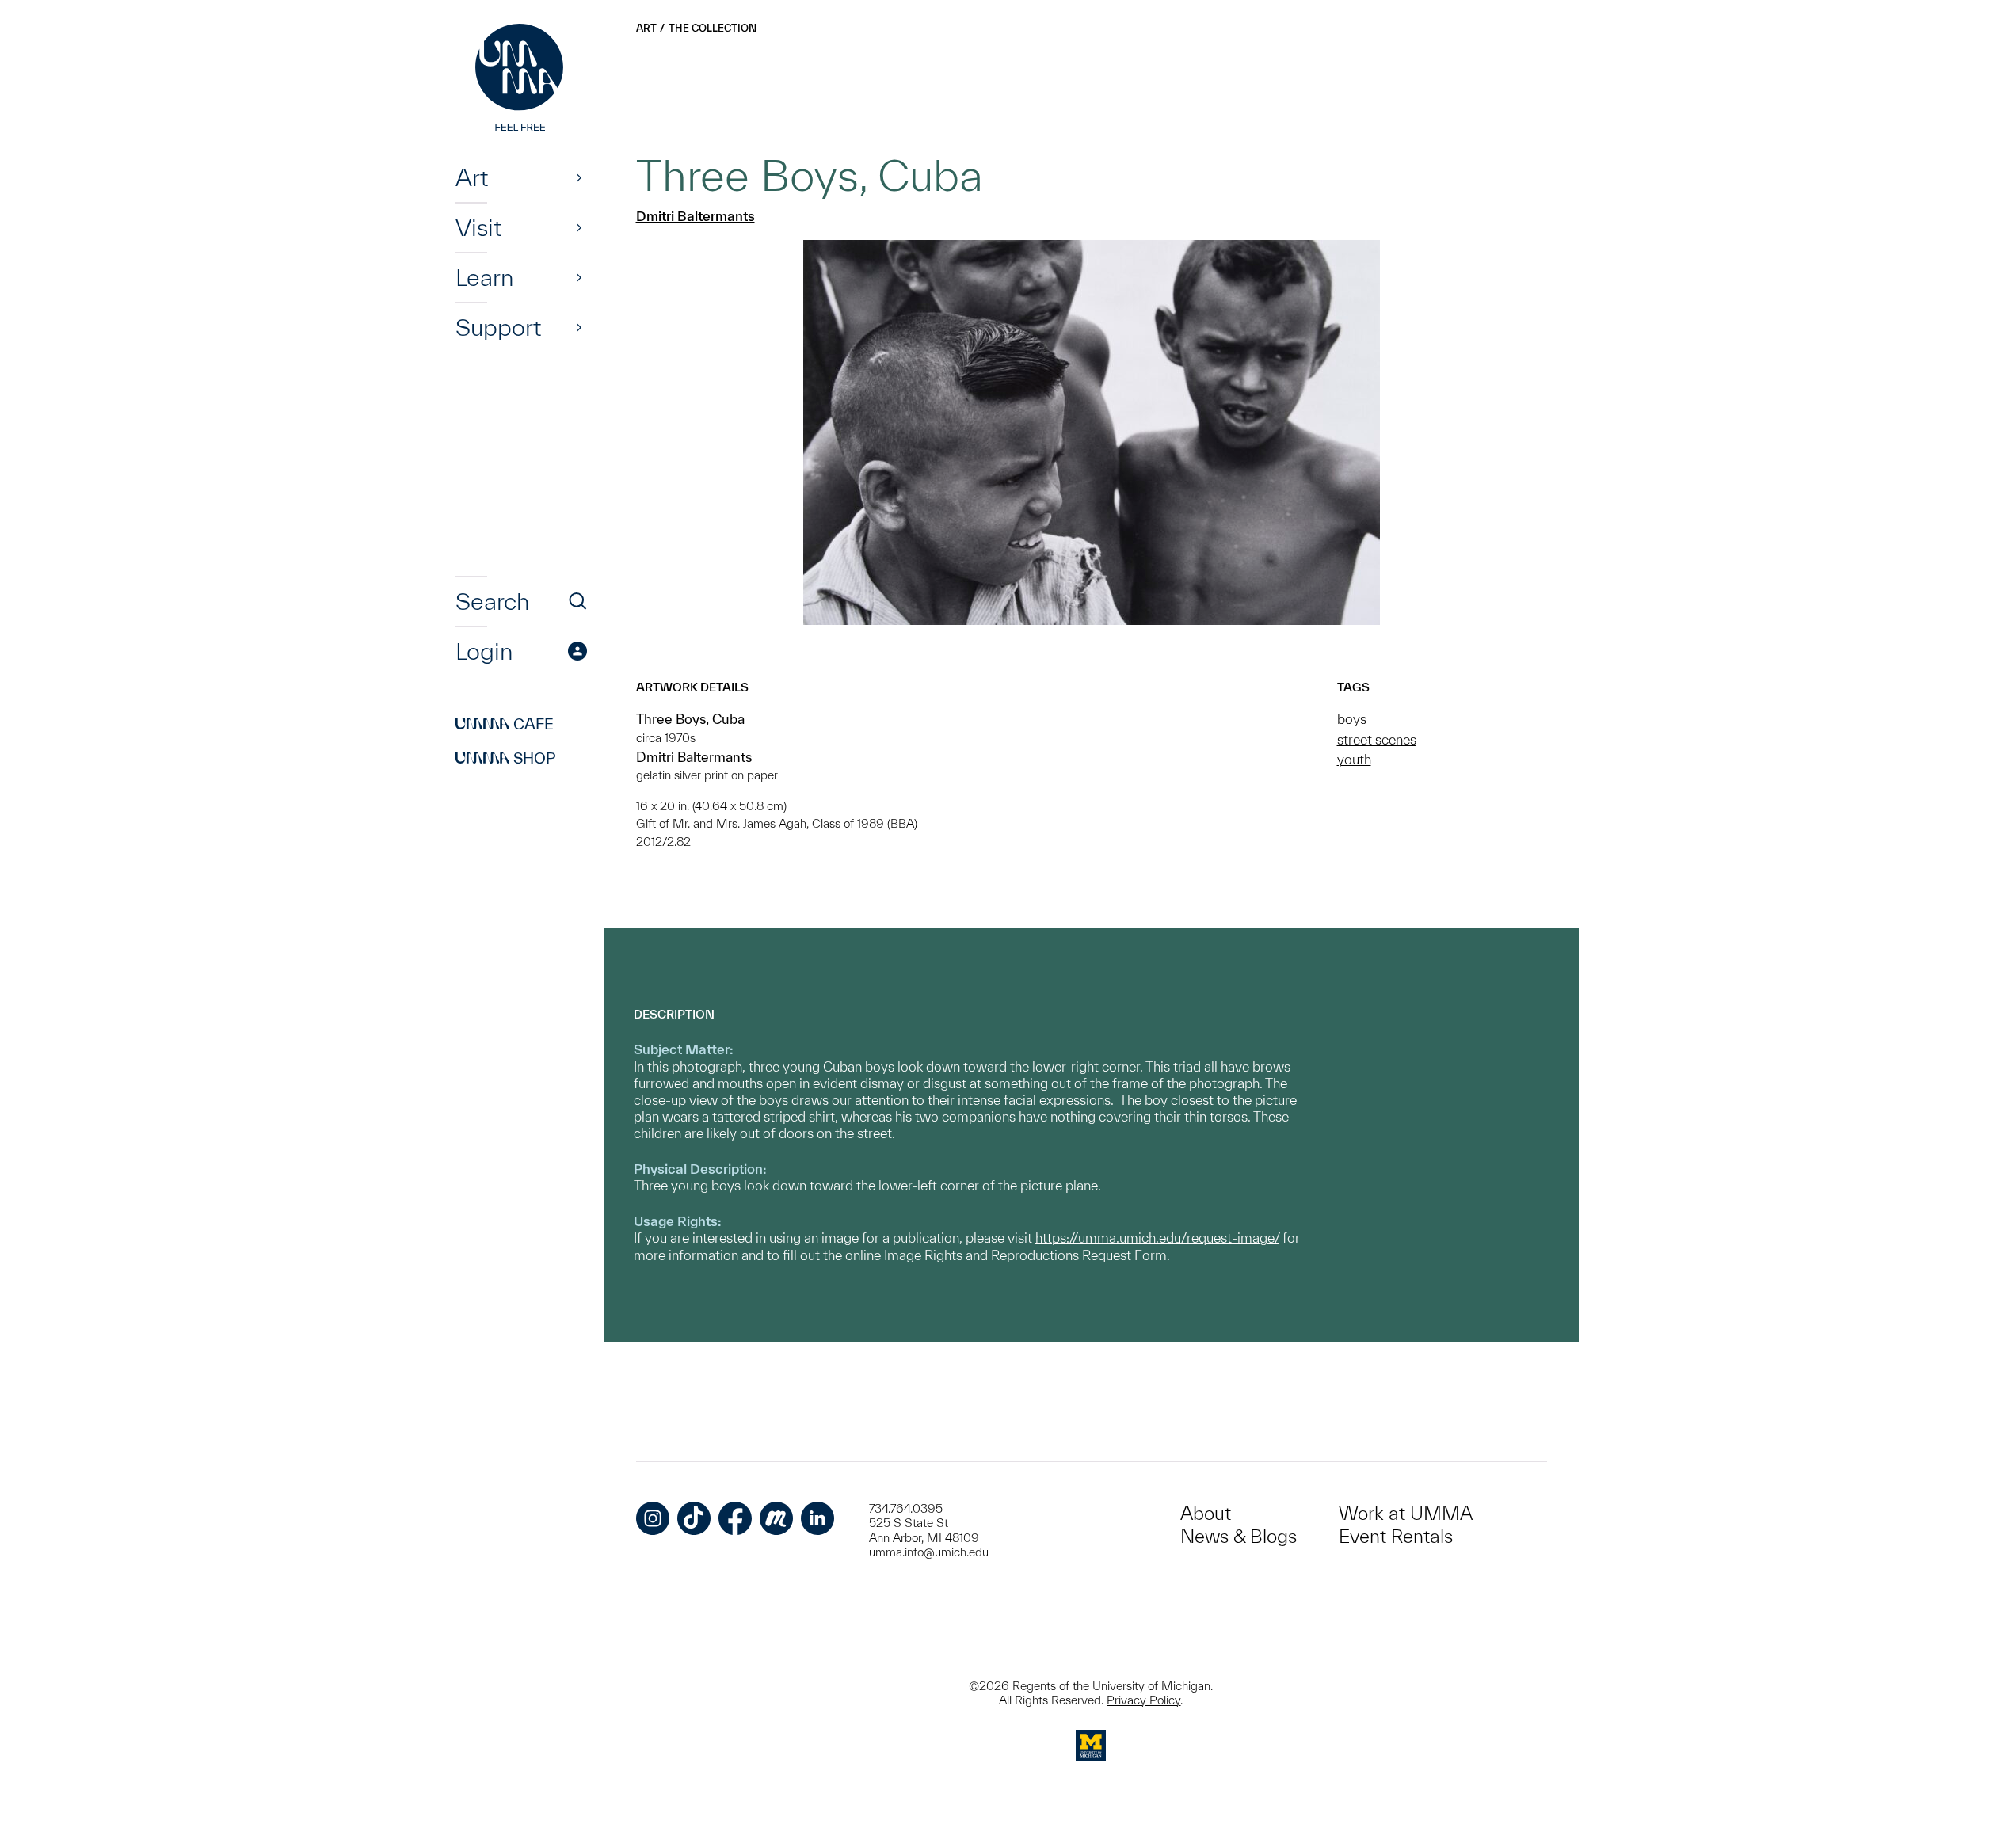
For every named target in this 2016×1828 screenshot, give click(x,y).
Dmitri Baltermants (696, 216)
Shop (506, 758)
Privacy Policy (1143, 1700)
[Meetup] (776, 1518)
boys (1352, 719)
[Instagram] (653, 1518)
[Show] (579, 177)
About (1206, 1513)
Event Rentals (1396, 1536)
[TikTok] (694, 1518)
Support (498, 327)
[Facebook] (735, 1518)
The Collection (713, 28)
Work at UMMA (1406, 1513)
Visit (478, 227)
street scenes (1377, 739)
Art (472, 177)
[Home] (521, 79)
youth (1354, 759)
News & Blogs (1239, 1536)
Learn (484, 277)
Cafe (505, 724)
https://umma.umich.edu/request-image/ (1157, 1238)
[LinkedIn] (817, 1518)
